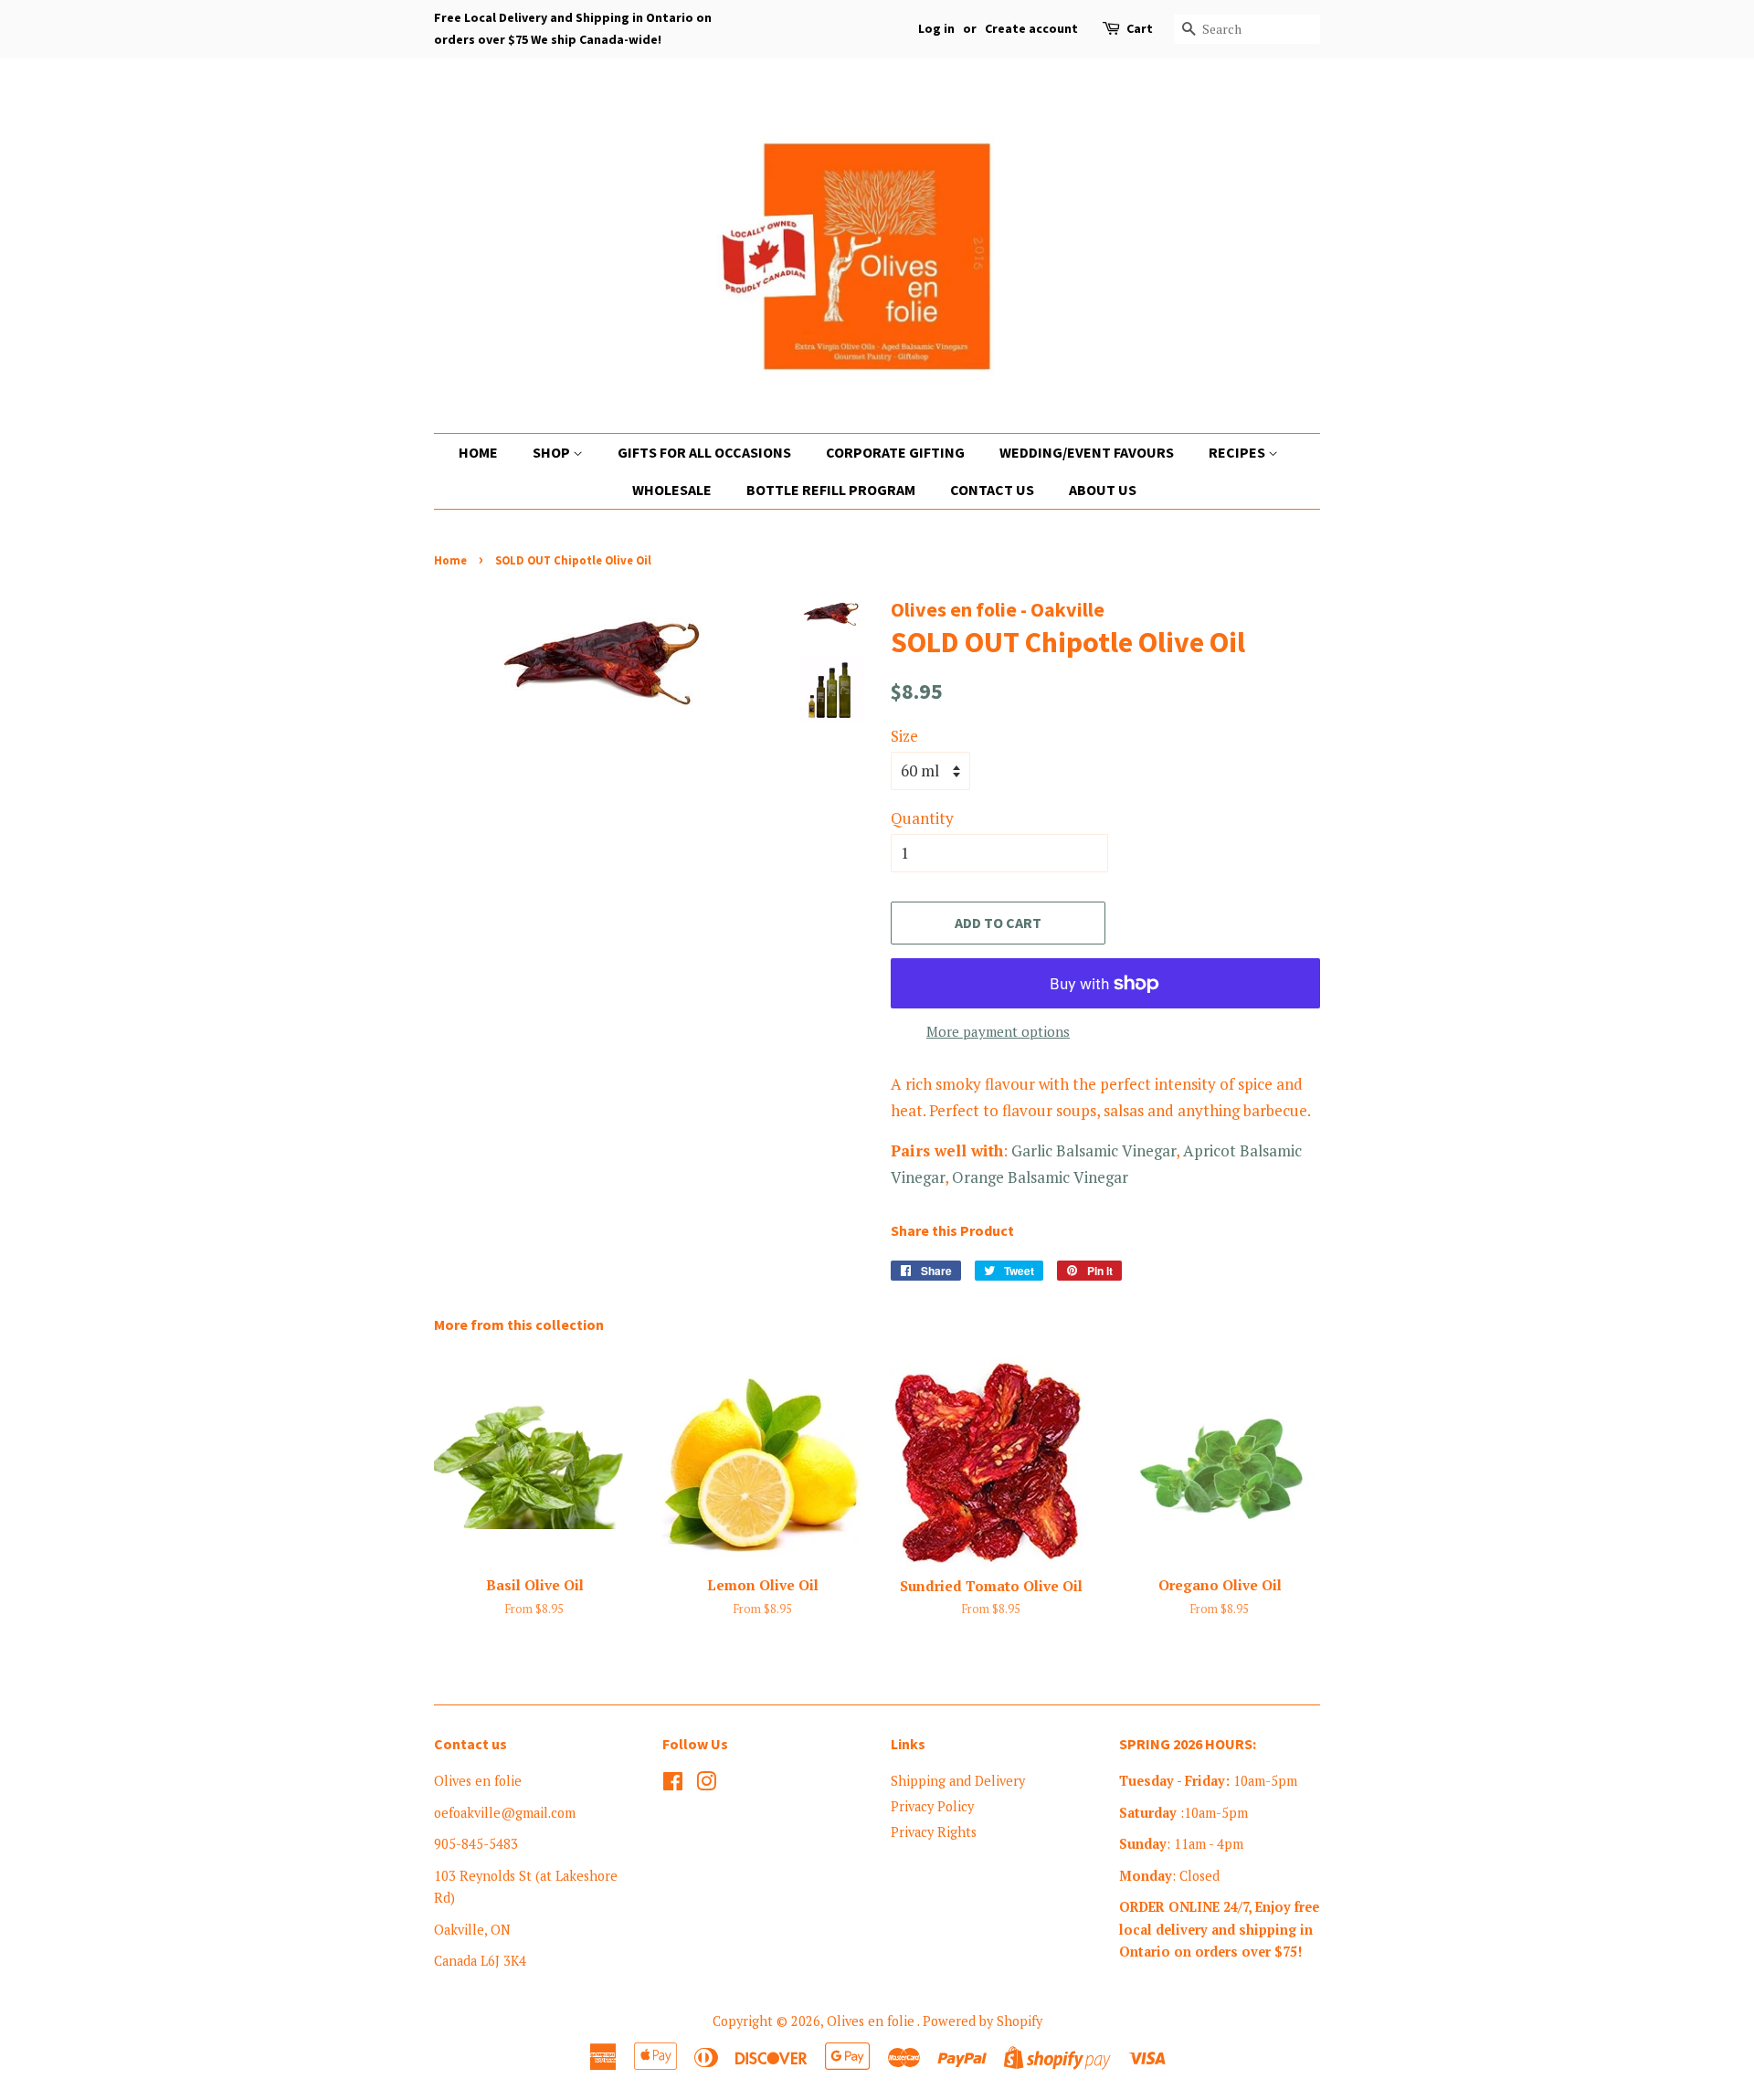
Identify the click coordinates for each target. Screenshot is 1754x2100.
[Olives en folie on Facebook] (673, 1784)
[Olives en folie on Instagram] (706, 1784)
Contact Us (992, 490)
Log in (936, 28)
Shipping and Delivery (958, 1781)
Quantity (922, 818)
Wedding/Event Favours (1087, 452)
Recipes (1238, 452)
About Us (1103, 490)
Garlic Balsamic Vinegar (1094, 1150)
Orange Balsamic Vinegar (1040, 1177)
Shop (553, 452)
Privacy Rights (934, 1832)
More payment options (998, 1031)
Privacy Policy (932, 1806)
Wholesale (672, 490)
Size (904, 736)
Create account (1031, 28)
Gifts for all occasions (704, 452)
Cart (1140, 28)
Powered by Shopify (983, 2021)
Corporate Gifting (895, 452)
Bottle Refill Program (831, 490)
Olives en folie (872, 2021)
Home (478, 452)
